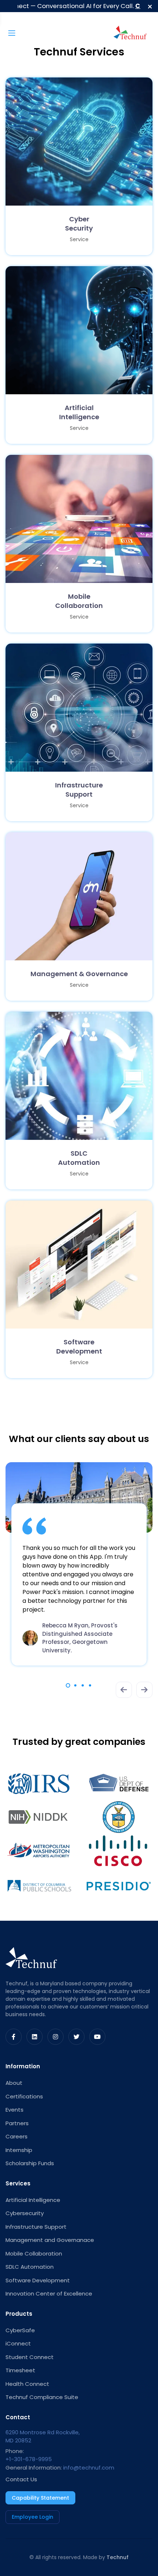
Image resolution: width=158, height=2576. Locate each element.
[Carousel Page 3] (83, 1685)
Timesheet (20, 2370)
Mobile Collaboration (34, 2253)
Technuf (118, 2557)
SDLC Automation (30, 2267)
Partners (17, 2123)
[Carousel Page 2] (75, 1685)
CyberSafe (20, 2330)
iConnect (18, 2343)
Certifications (24, 2096)
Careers (17, 2136)
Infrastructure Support (36, 2227)
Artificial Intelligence (33, 2200)
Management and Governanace (50, 2240)
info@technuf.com (89, 2468)
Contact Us (21, 2479)
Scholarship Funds (30, 2163)
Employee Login (33, 2517)
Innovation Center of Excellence (49, 2294)
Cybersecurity (25, 2213)
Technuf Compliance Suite (42, 2397)
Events (15, 2110)
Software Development (38, 2280)
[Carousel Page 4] (90, 1685)
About (14, 2083)
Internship (19, 2150)
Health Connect (27, 2384)
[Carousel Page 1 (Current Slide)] (68, 1685)
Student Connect (30, 2357)
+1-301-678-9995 (29, 2459)
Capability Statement (40, 2498)
